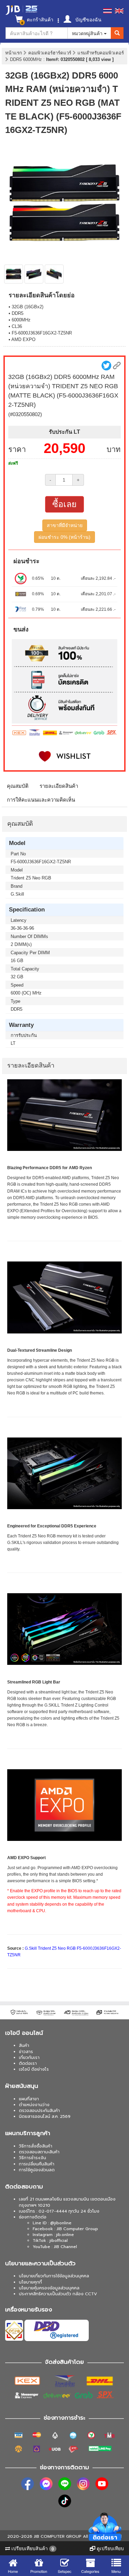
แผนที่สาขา (29, 2099)
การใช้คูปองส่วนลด (37, 2170)
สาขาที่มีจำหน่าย (65, 525)
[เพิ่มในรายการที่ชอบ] (64, 756)
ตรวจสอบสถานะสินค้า (39, 2152)
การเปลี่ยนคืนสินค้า (37, 2164)
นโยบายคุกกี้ (30, 2282)
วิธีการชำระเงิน (33, 2158)
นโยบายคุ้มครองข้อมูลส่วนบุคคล (49, 2288)
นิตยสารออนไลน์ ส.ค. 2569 (45, 2116)
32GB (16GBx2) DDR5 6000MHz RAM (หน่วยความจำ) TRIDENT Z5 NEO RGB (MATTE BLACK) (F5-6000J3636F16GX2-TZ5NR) (63, 103)
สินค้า (24, 2046)
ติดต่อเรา (28, 2063)
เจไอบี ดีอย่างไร (34, 2069)
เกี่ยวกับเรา (29, 2058)
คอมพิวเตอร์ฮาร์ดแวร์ (50, 53)
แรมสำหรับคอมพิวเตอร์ (101, 53)
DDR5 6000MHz (27, 59)
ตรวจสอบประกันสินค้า (39, 2111)
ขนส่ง (21, 629)
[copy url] (117, 366)
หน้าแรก (14, 53)
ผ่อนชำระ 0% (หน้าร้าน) (64, 537)
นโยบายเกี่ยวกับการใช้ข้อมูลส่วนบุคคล (54, 2276)
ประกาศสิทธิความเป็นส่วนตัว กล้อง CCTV (58, 2294)
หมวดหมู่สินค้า (88, 33)
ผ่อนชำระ (26, 561)
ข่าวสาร (26, 2052)
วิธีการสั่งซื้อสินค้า (36, 2146)
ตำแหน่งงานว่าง (34, 2105)
